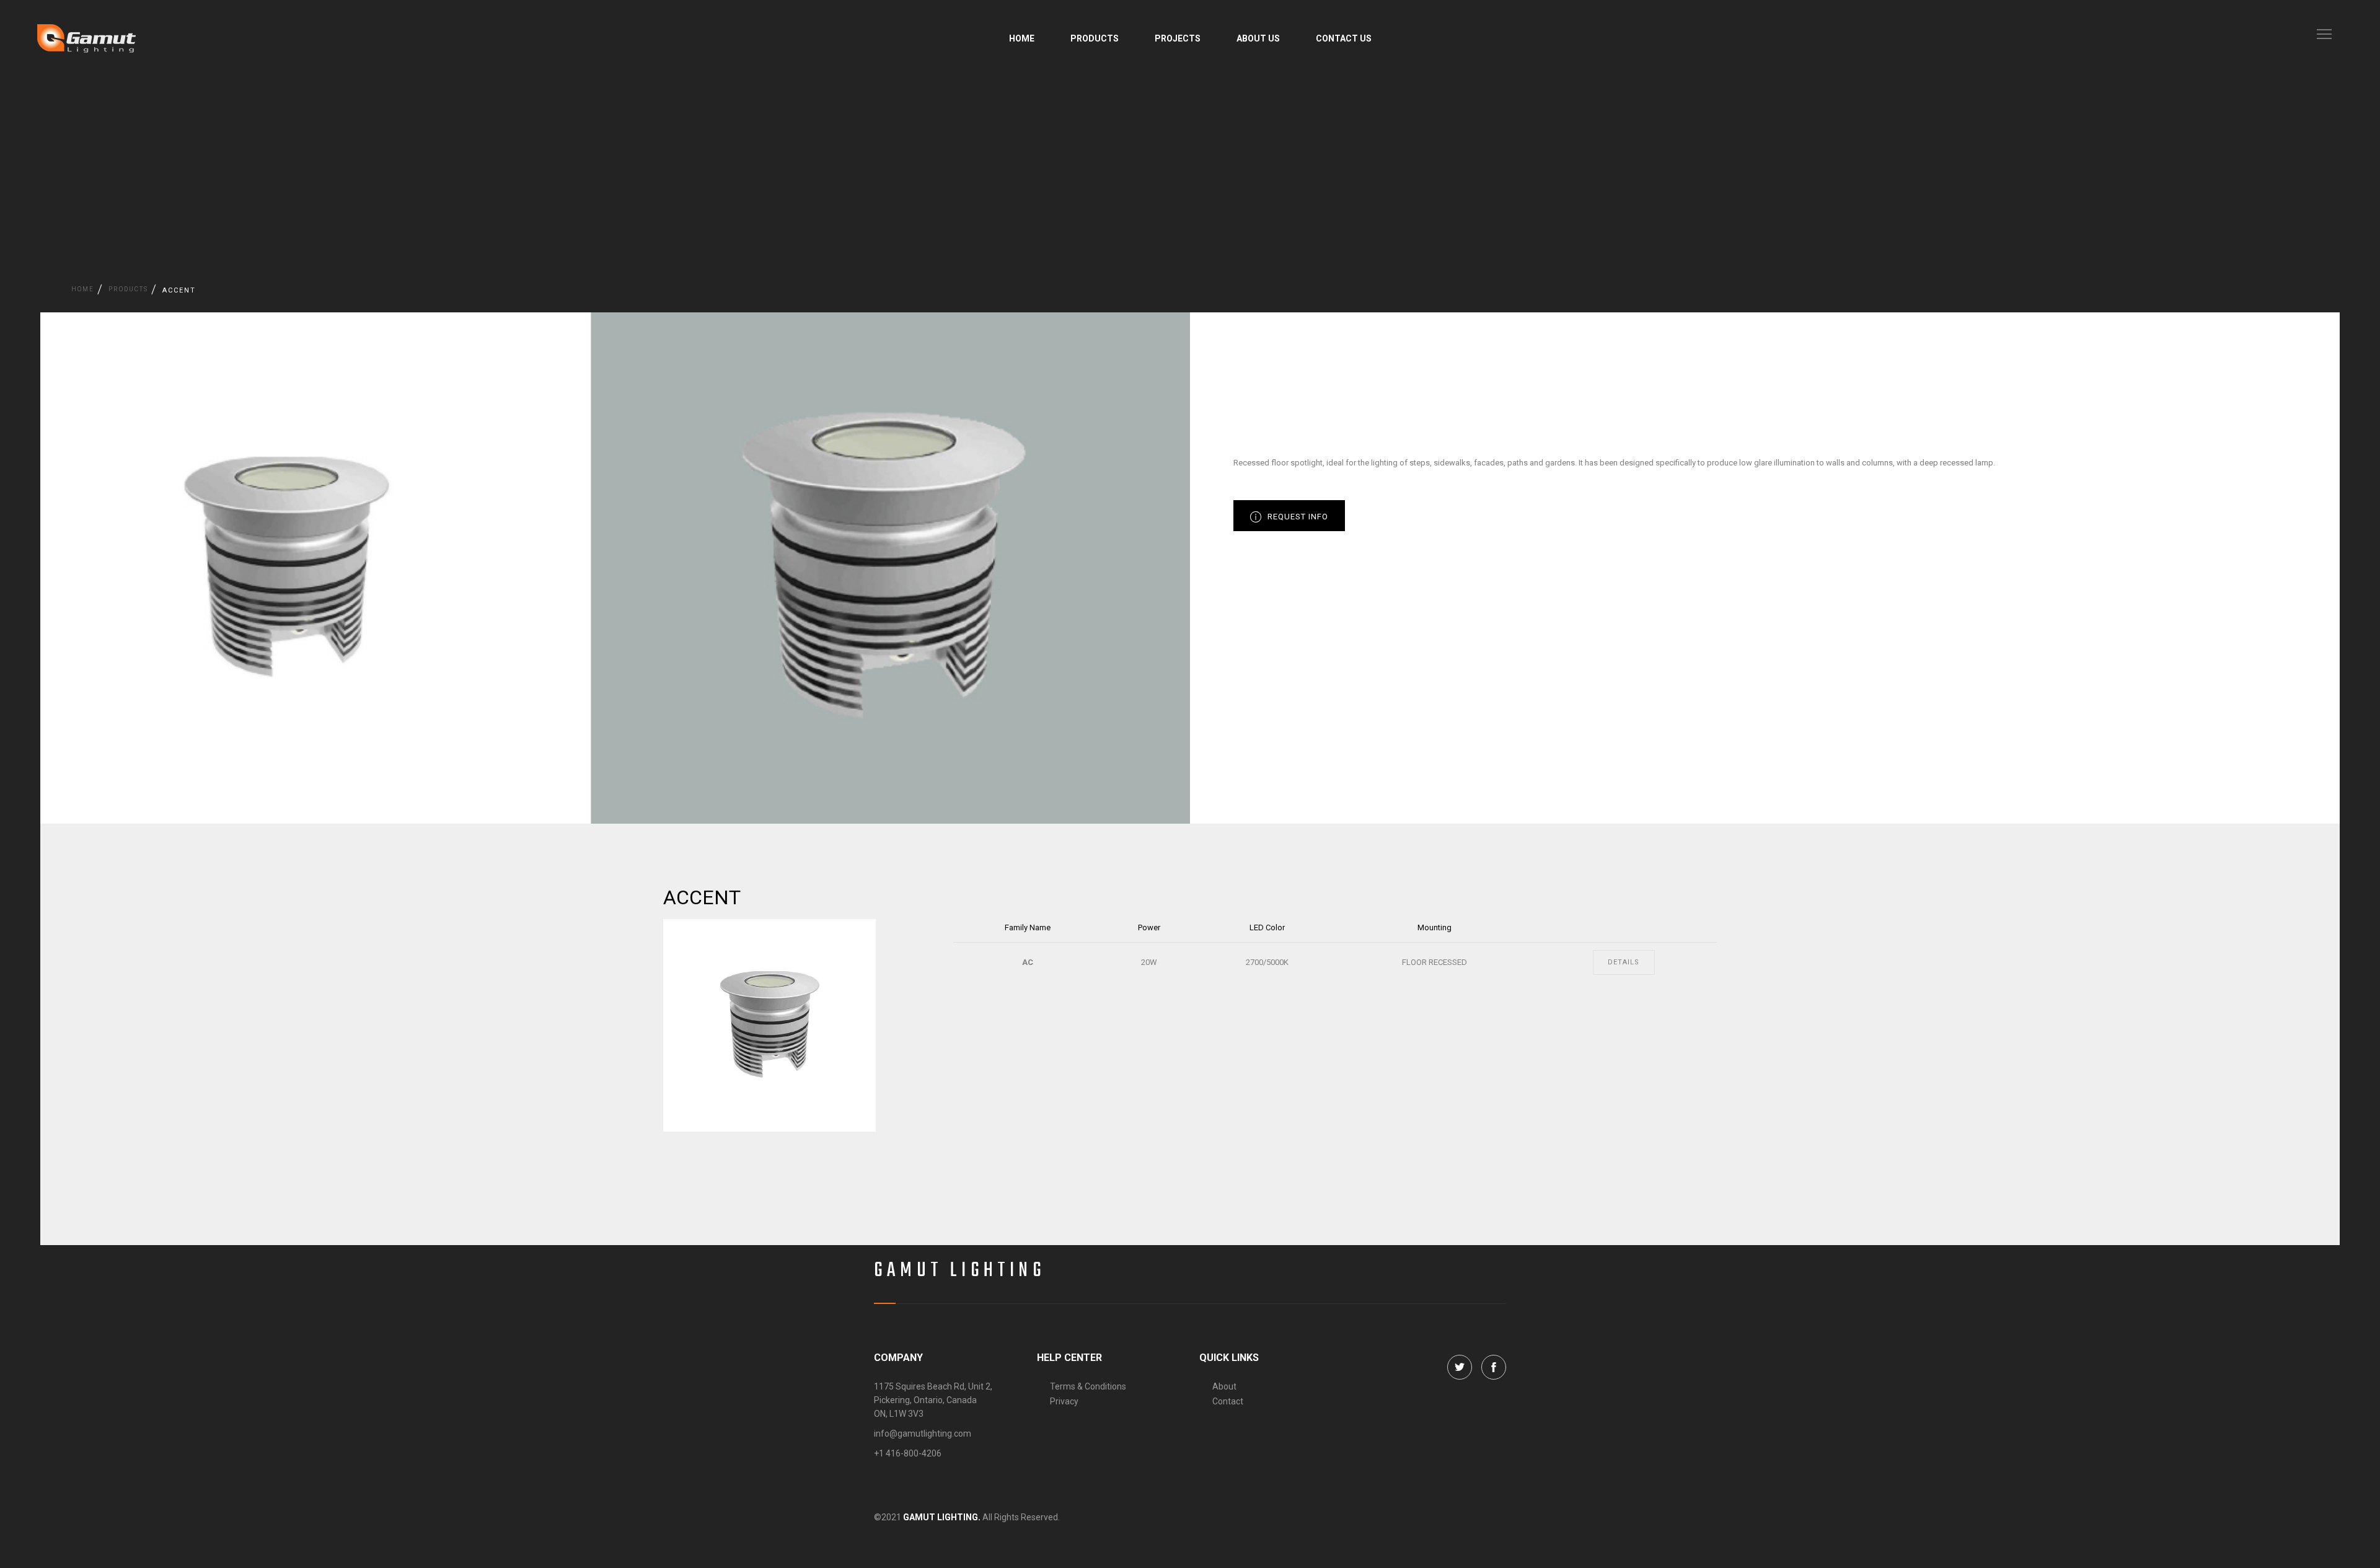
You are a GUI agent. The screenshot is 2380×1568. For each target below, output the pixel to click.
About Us (1258, 38)
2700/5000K (1267, 962)
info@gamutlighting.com (923, 1434)
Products (1095, 38)
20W (1149, 962)
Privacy (1064, 1401)
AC (1028, 962)
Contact (1228, 1401)
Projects (1178, 38)
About (1224, 1386)
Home (1022, 38)
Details (1624, 962)
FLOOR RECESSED (1435, 962)
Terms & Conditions (1088, 1386)
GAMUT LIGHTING (960, 1271)
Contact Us (1344, 38)
